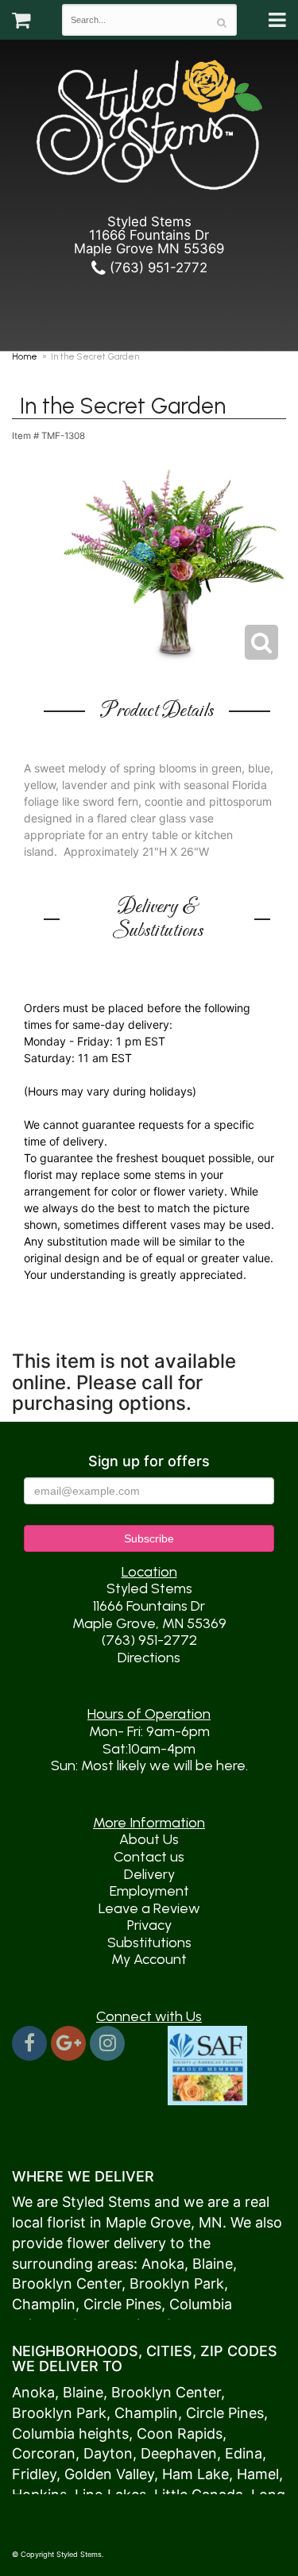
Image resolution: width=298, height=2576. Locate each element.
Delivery (149, 1874)
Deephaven (179, 2453)
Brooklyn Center (67, 2283)
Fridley (34, 2474)
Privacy (149, 1925)
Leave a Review (149, 1908)
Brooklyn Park (177, 2283)
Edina (244, 2453)
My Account (149, 1959)
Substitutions (149, 1943)
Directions (149, 1658)
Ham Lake (195, 2474)
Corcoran (44, 2453)
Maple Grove (148, 2222)
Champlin (44, 2304)
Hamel (258, 2474)
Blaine (213, 2264)
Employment (149, 1891)
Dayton (108, 2453)
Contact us (149, 1857)
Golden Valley (109, 2474)
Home (25, 356)
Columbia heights (70, 2434)
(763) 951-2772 (157, 268)
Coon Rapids (180, 2434)
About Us (149, 1839)
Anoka (163, 2264)
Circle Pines (122, 2304)
